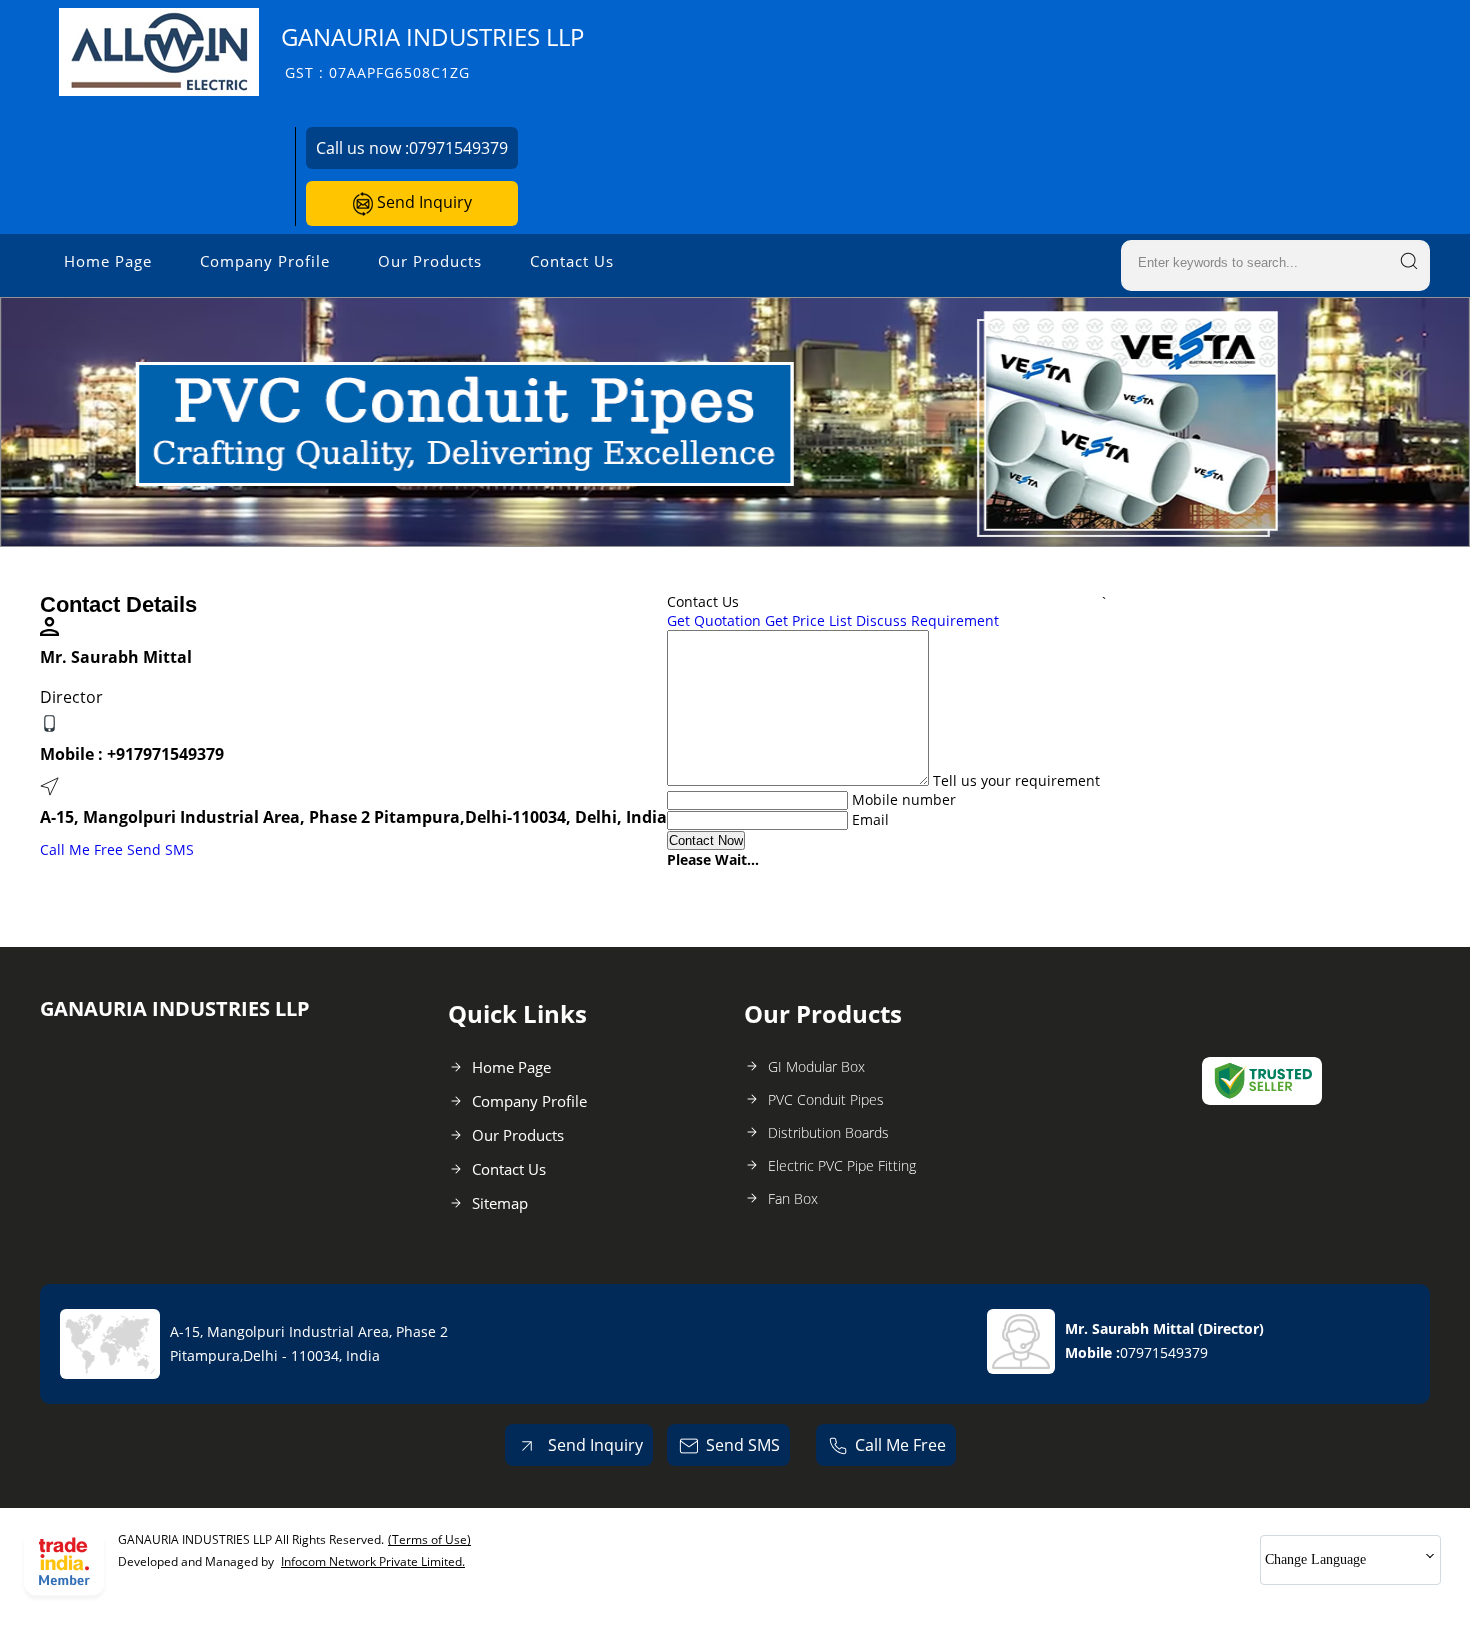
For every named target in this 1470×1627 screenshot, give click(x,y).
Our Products (430, 261)
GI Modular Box (816, 1066)
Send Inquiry (422, 202)
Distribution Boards (828, 1132)
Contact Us (572, 261)
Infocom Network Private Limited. (373, 1561)
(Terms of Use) (429, 1539)
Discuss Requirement (927, 620)
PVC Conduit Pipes (826, 1099)
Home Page (108, 261)
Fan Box (793, 1198)
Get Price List (808, 620)
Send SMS (160, 849)
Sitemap (500, 1203)
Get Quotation (714, 620)
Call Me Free (81, 849)
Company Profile (265, 261)
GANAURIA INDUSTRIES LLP (432, 51)
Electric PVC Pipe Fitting (842, 1165)
